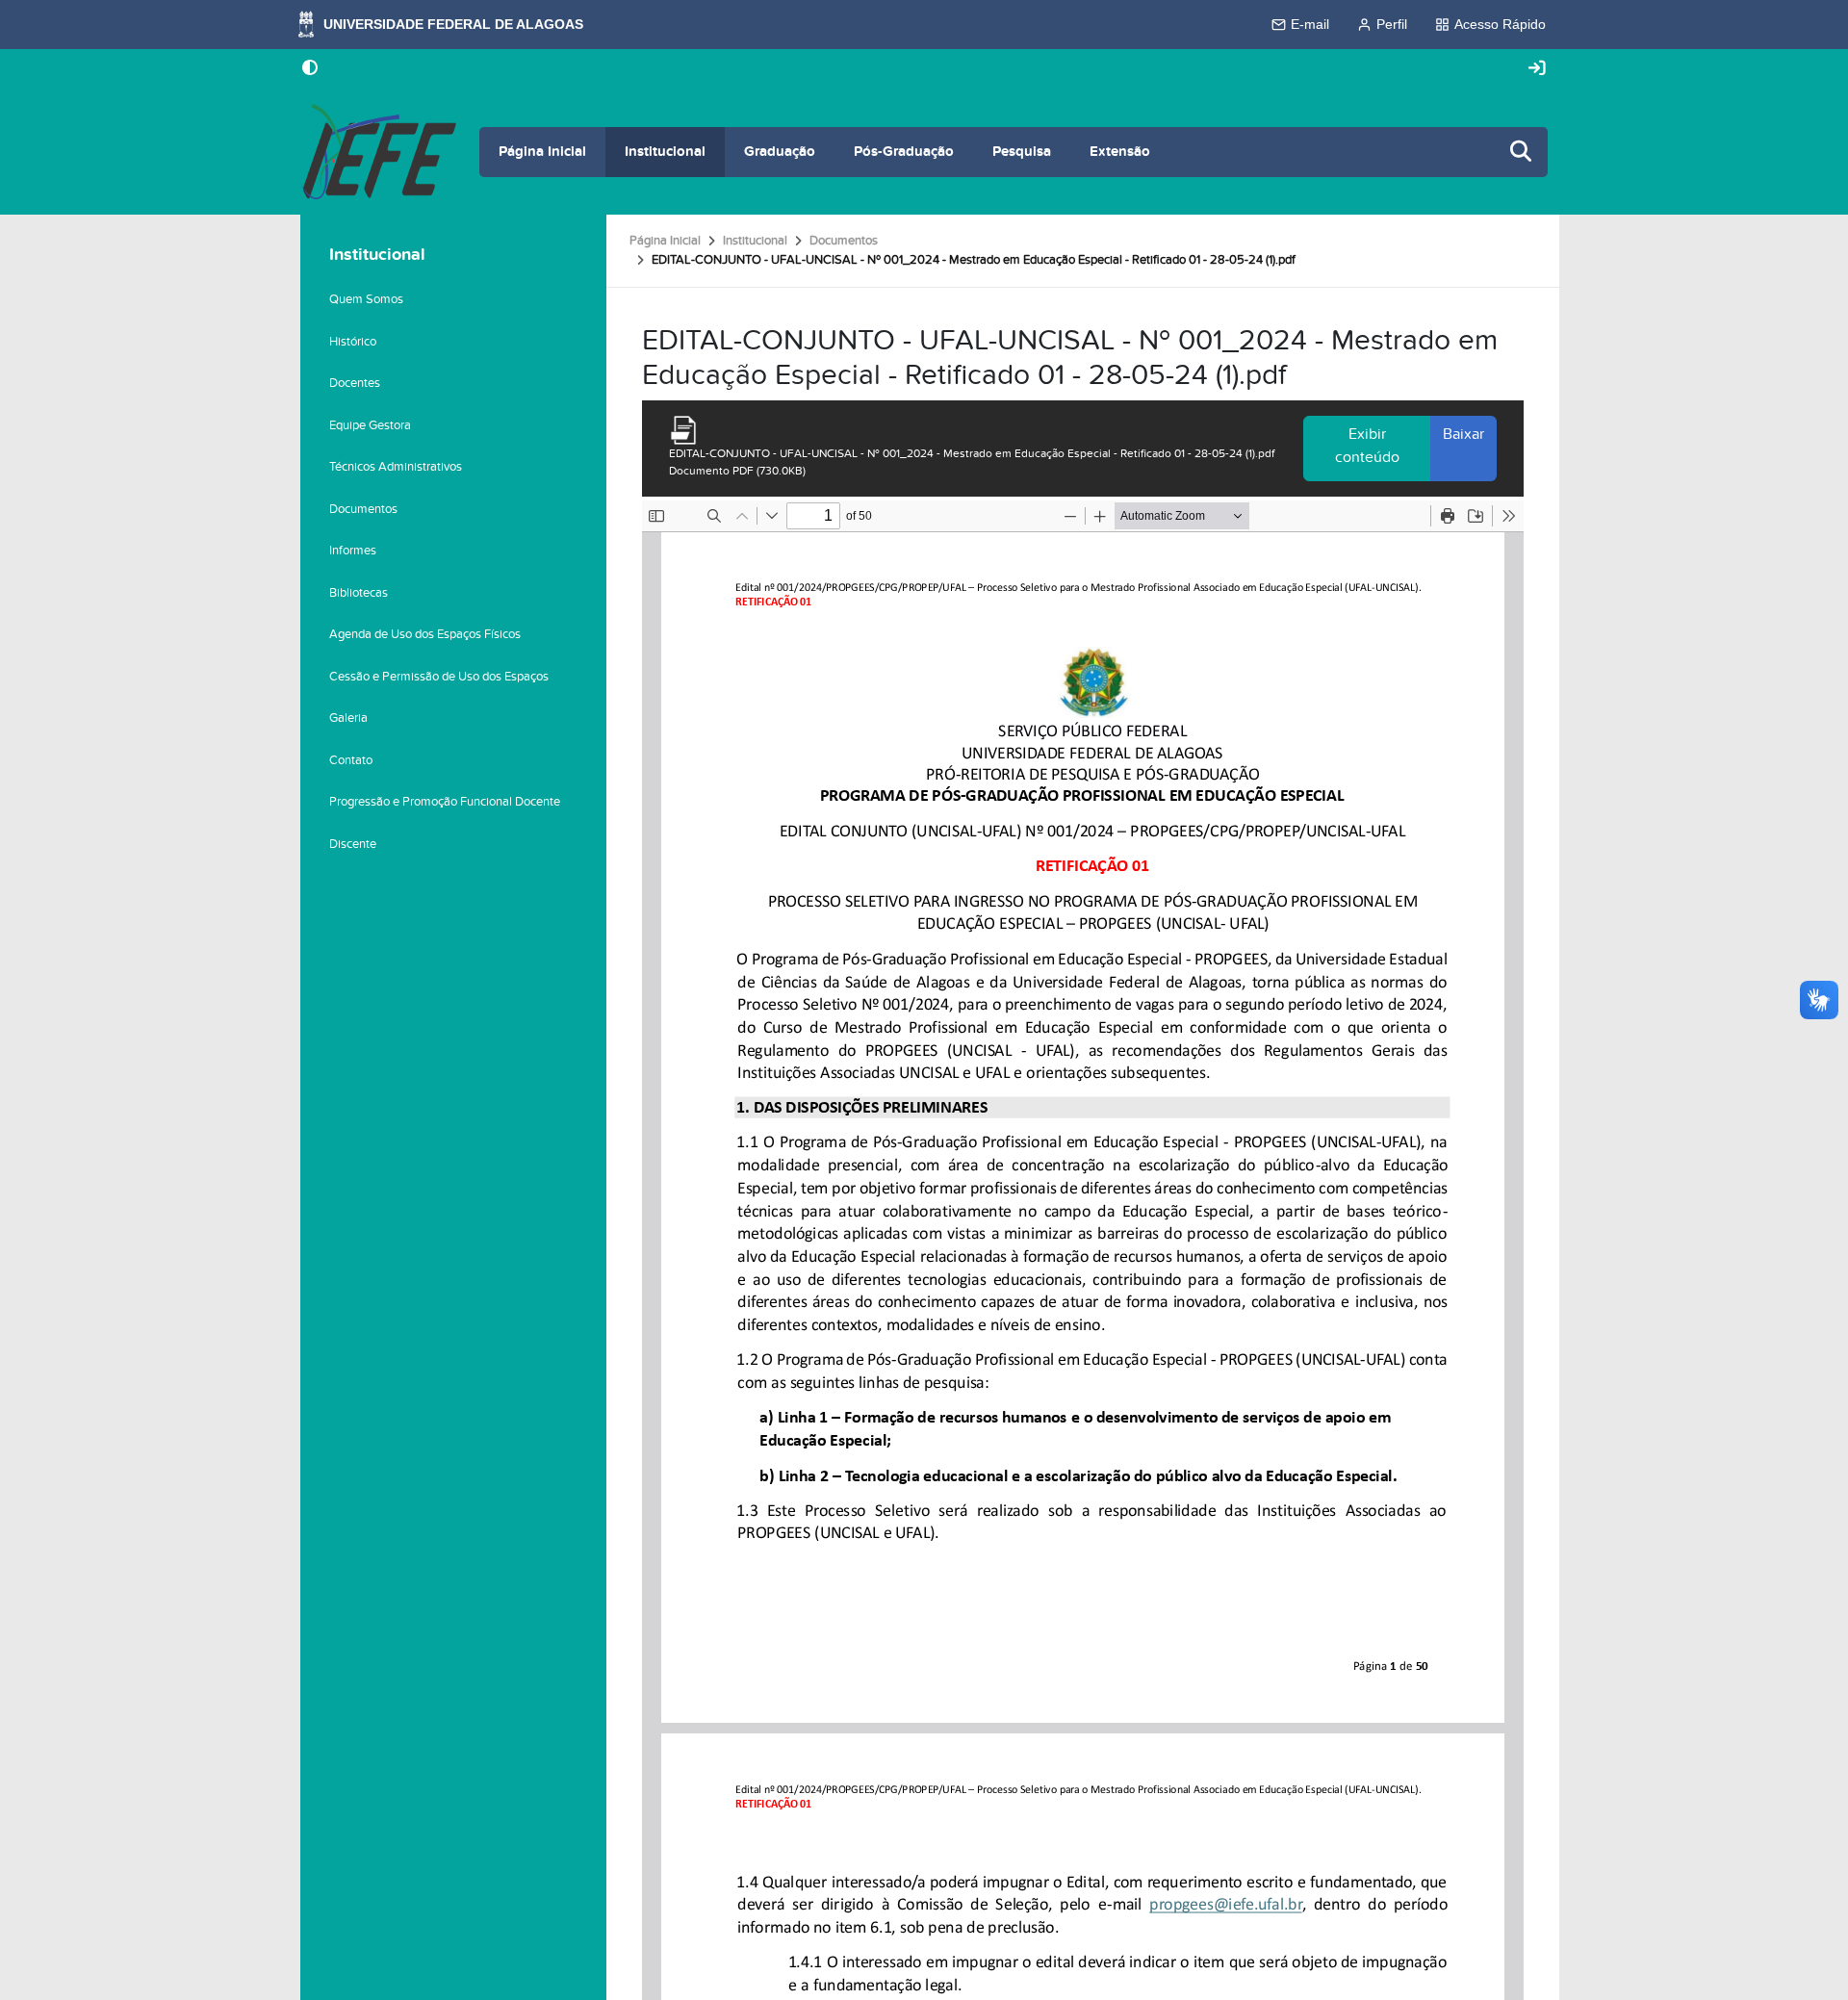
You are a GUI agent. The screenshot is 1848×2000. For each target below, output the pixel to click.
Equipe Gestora (370, 425)
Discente (353, 844)
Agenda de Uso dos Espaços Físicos (425, 634)
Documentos (844, 241)
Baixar (1463, 434)
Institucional (665, 152)
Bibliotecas (359, 593)
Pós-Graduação (904, 152)
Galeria (348, 718)
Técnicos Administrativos (396, 467)
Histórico (353, 342)
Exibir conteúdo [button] (1367, 446)
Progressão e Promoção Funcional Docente (445, 802)
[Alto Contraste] (310, 69)
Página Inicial (542, 152)
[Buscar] (1522, 153)
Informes (353, 551)
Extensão (1120, 152)
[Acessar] (1537, 69)
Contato (351, 760)
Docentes (355, 383)
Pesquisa (1022, 152)
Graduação (780, 152)
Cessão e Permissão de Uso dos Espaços (439, 677)
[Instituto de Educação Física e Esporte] (378, 152)
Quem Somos (366, 299)
